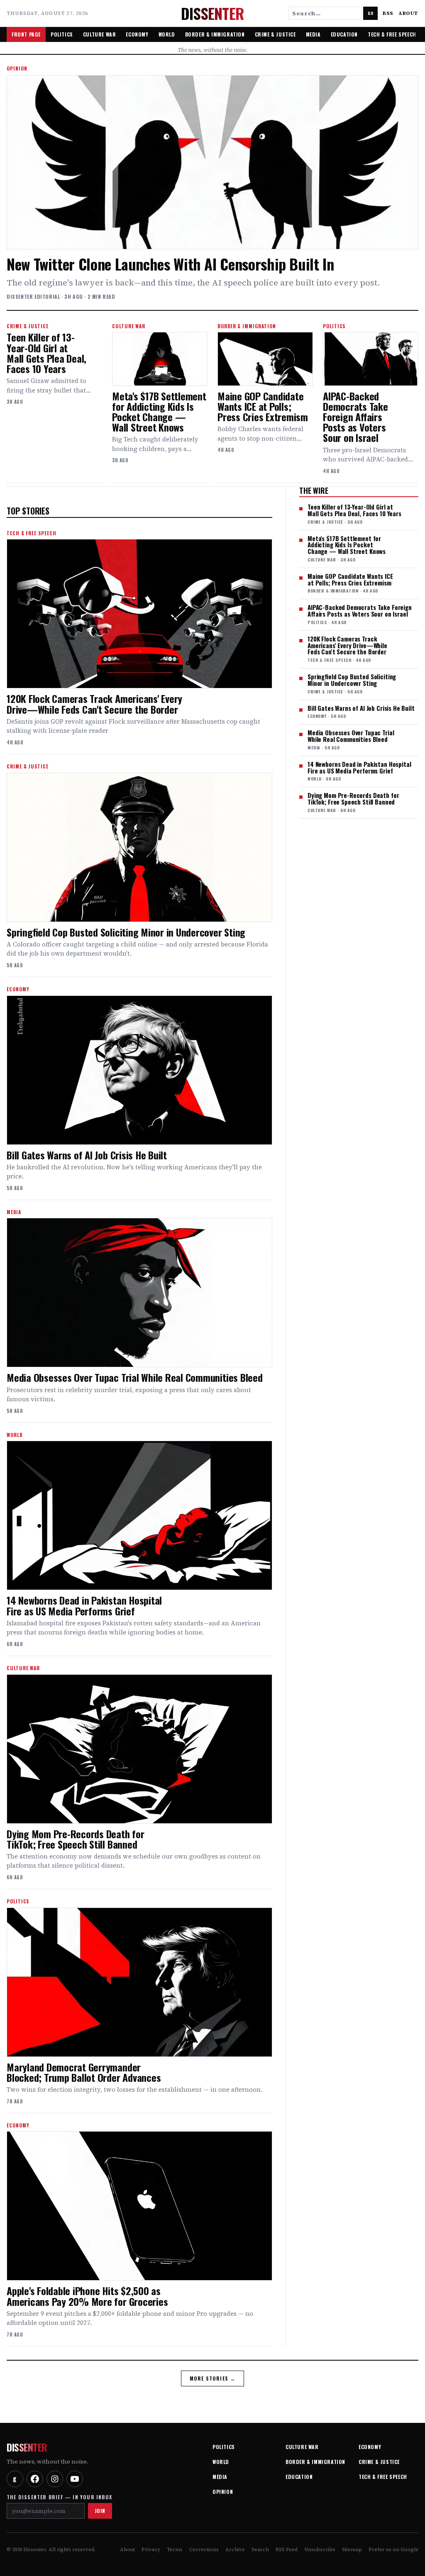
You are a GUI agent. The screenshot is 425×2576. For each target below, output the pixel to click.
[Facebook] (35, 2479)
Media (313, 34)
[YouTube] (75, 2479)
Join (100, 2511)
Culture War (100, 34)
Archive (235, 2549)
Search (260, 2549)
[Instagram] (55, 2479)
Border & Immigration (215, 34)
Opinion (223, 2492)
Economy (137, 34)
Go (370, 13)
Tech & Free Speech (392, 34)
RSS (388, 13)
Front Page (26, 34)
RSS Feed (287, 2549)
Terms (175, 2549)
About (408, 13)
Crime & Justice (275, 34)
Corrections (204, 2549)
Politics (62, 34)
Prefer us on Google (393, 2549)
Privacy (151, 2549)
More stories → (213, 2378)
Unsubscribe (320, 2549)
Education (344, 34)
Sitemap (352, 2549)
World (167, 34)
